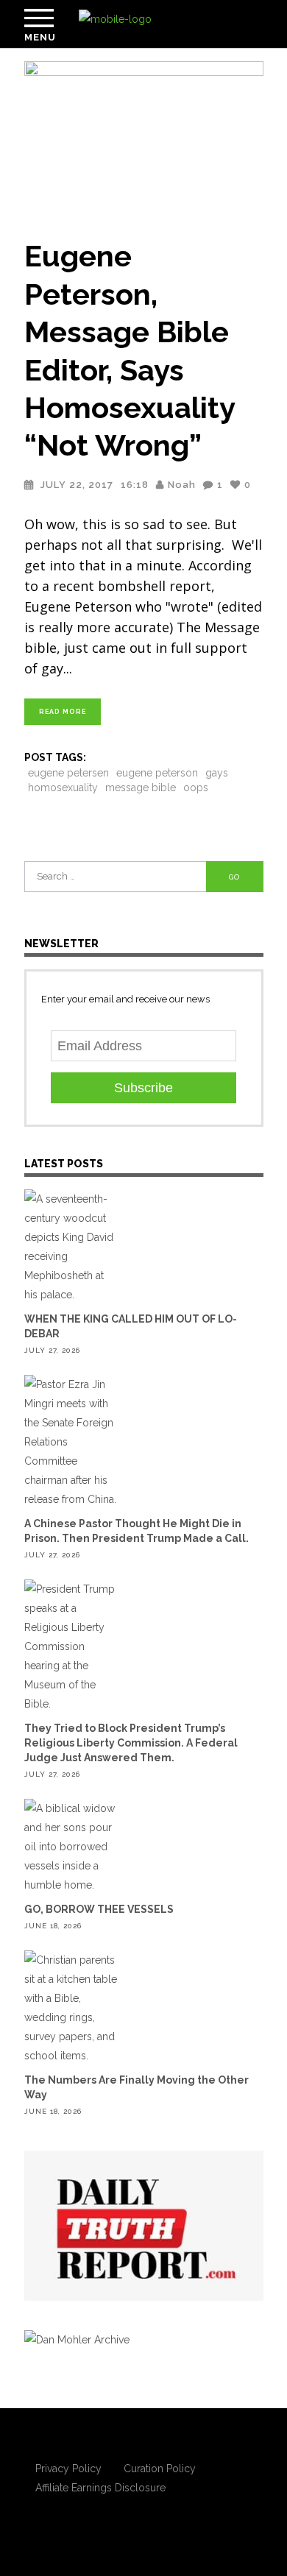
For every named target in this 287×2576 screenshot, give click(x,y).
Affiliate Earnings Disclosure (100, 2488)
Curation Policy (160, 2469)
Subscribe (143, 1088)
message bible (141, 788)
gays (217, 773)
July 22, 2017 (77, 485)
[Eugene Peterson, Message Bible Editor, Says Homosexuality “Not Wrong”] (144, 141)
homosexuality (63, 788)
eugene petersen (68, 773)
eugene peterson (157, 773)
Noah (182, 485)
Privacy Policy (68, 2469)
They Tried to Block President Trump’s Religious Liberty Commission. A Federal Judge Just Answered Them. (131, 1743)
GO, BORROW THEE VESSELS (99, 1909)
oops (196, 788)
